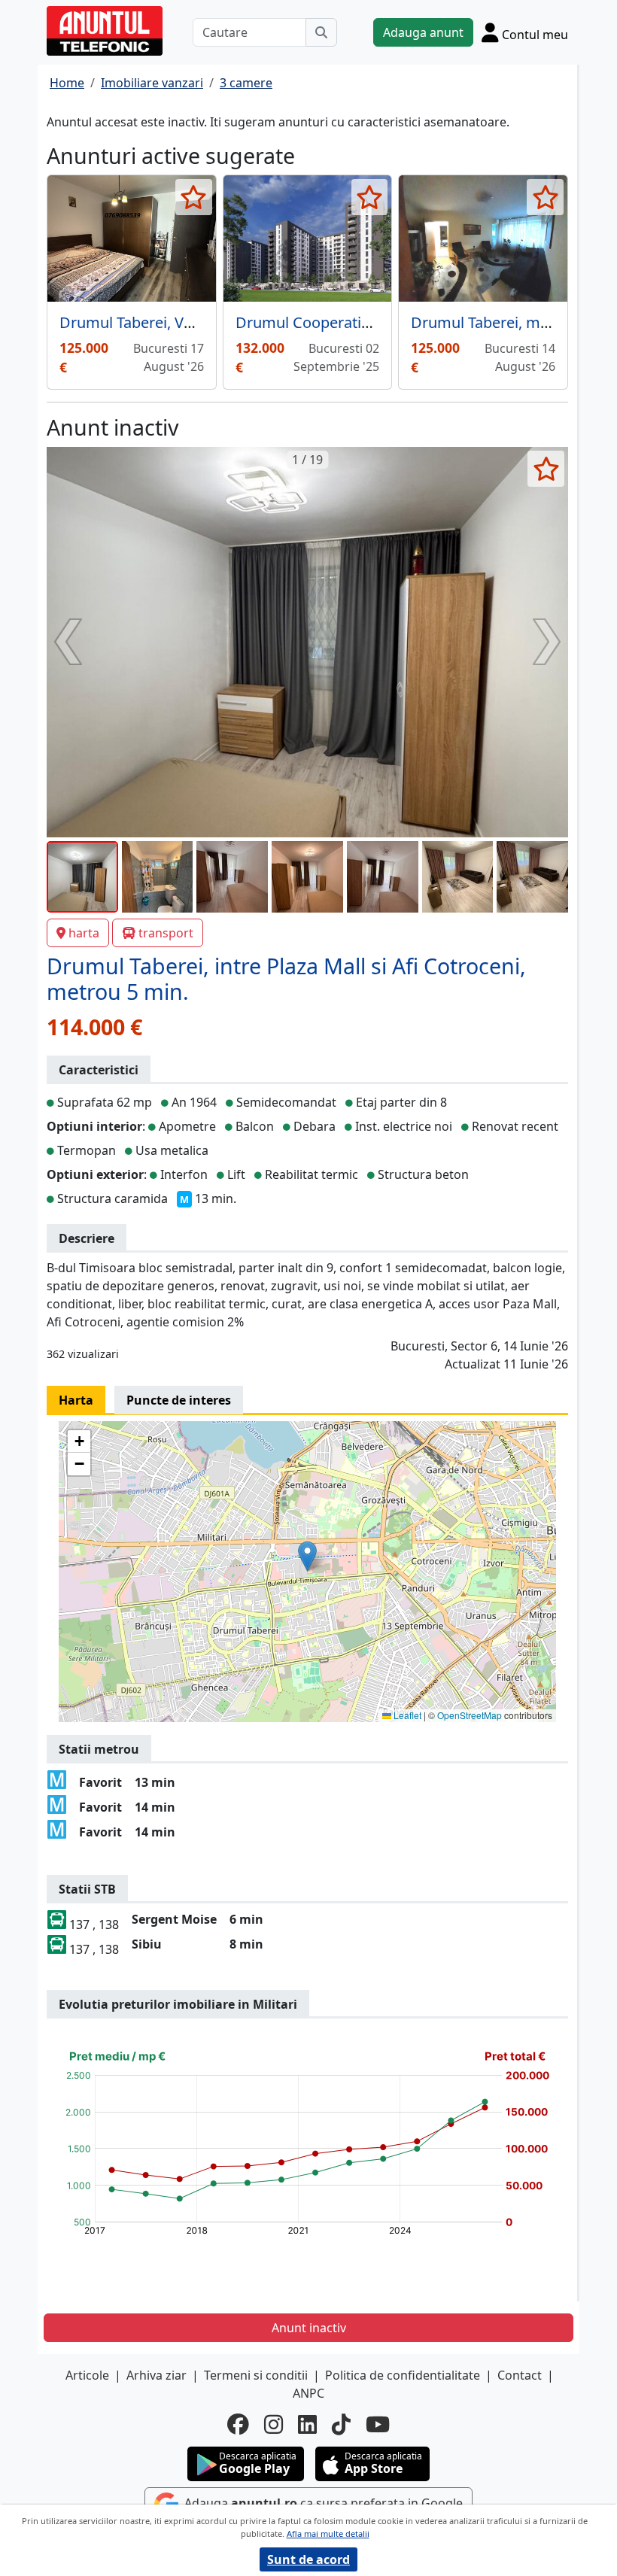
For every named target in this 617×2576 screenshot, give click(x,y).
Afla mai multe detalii (328, 2533)
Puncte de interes (179, 1400)
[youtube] (378, 2424)
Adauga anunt (423, 32)
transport (166, 933)
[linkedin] (307, 2424)
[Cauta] (321, 32)
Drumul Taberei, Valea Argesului (171, 322)
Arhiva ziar (157, 2375)
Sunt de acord (308, 2559)
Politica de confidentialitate (403, 2375)
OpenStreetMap (470, 1715)
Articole (87, 2375)
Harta (76, 1400)
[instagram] (274, 2424)
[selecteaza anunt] (194, 197)
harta (84, 933)
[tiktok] (341, 2424)
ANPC (308, 2393)
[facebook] (238, 2424)
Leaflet (406, 1715)
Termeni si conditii (256, 2375)
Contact (520, 2375)
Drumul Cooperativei (308, 322)
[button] (307, 1556)
